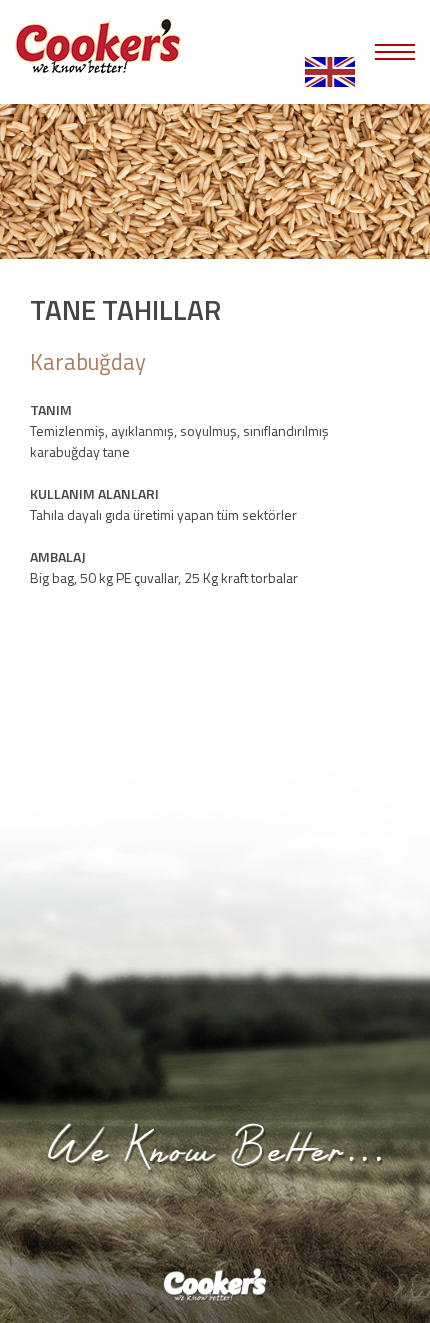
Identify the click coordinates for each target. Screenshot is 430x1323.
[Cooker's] (98, 48)
